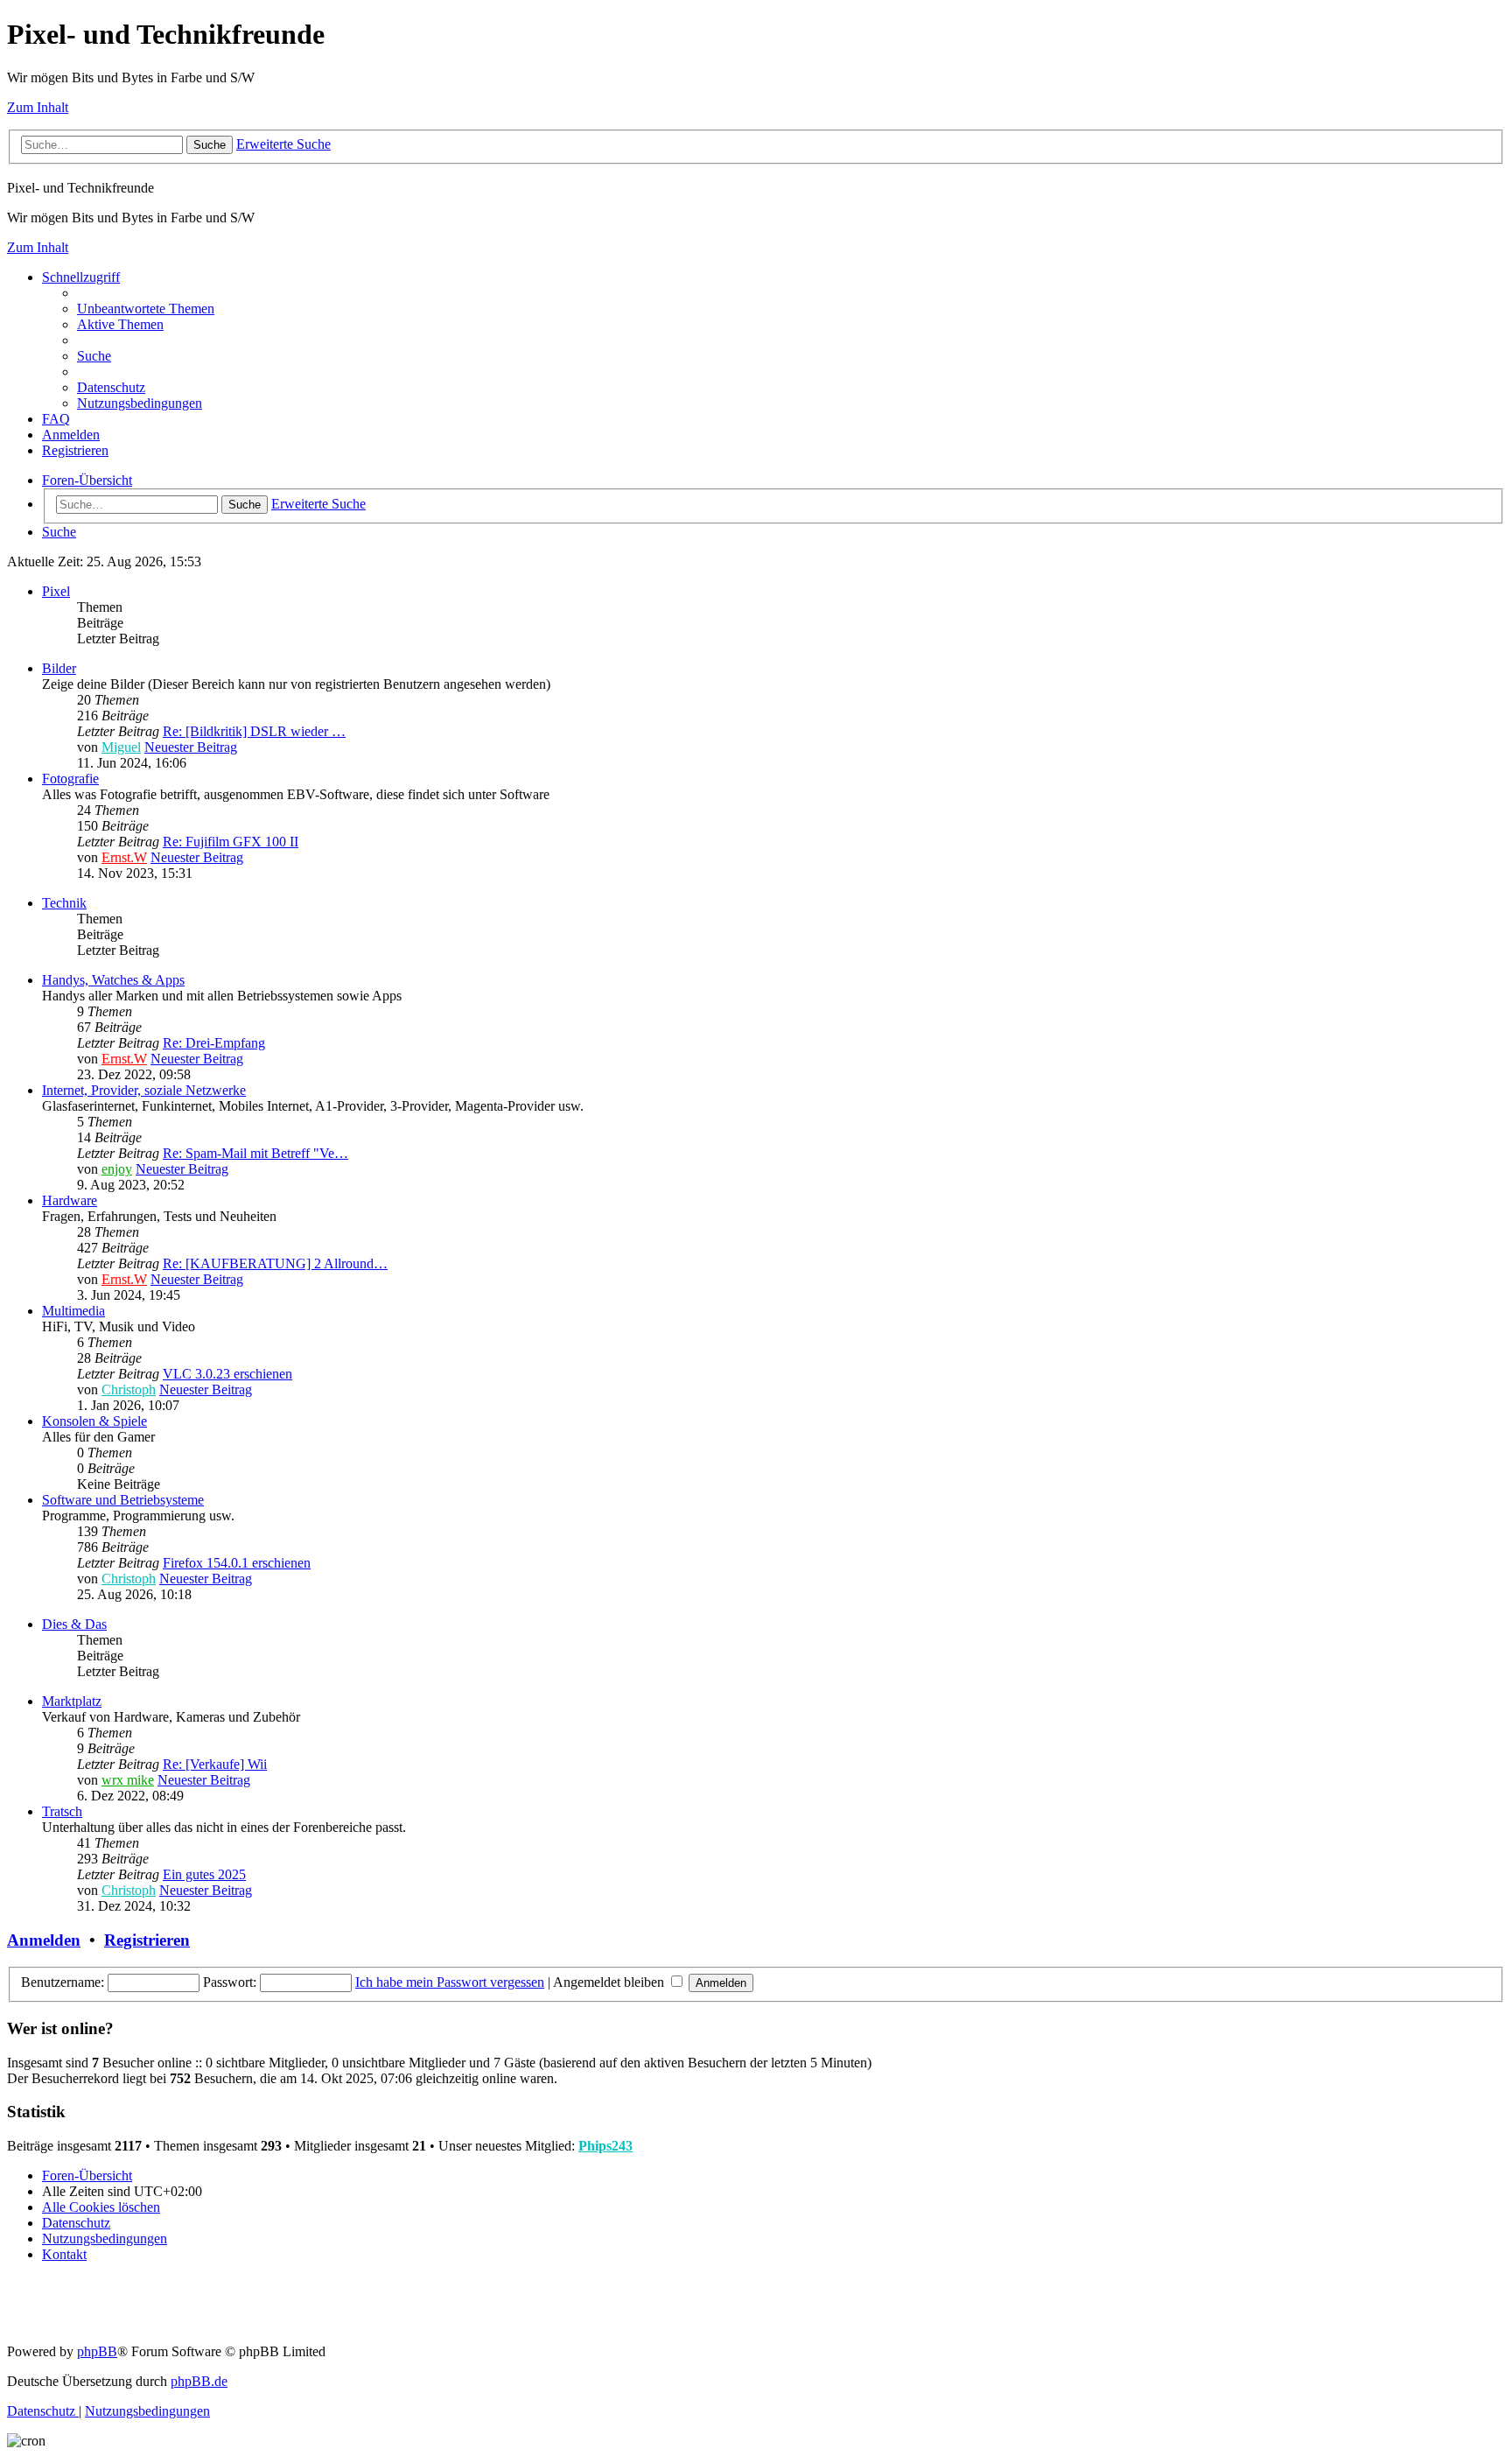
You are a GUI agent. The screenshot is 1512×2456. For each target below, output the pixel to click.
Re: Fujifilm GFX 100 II (231, 842)
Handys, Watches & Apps (113, 980)
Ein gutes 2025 (204, 1874)
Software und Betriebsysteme (123, 1500)
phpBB (97, 2351)
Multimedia (73, 1311)
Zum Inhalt (38, 107)
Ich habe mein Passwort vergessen (450, 1982)
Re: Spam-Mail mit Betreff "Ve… (255, 1153)
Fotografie (70, 779)
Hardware (70, 1200)
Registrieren (147, 1940)
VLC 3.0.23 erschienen (227, 1374)
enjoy (117, 1169)
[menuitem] (146, 309)
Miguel (121, 747)
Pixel (56, 591)
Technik (64, 903)
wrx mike (128, 1780)
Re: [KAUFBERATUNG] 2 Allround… (275, 1263)
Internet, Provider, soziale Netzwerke (144, 1090)
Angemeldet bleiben (610, 1982)
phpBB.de (199, 2381)
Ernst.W (124, 857)
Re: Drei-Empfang (214, 1043)
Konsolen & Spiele (94, 1421)
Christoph (129, 1389)
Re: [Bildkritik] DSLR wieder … (254, 731)
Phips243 (605, 2146)
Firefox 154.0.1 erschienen (237, 1563)
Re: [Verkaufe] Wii (215, 1764)
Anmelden (44, 1940)
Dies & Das (74, 1624)
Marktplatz (72, 1701)
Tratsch (62, 1811)
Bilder (59, 668)
